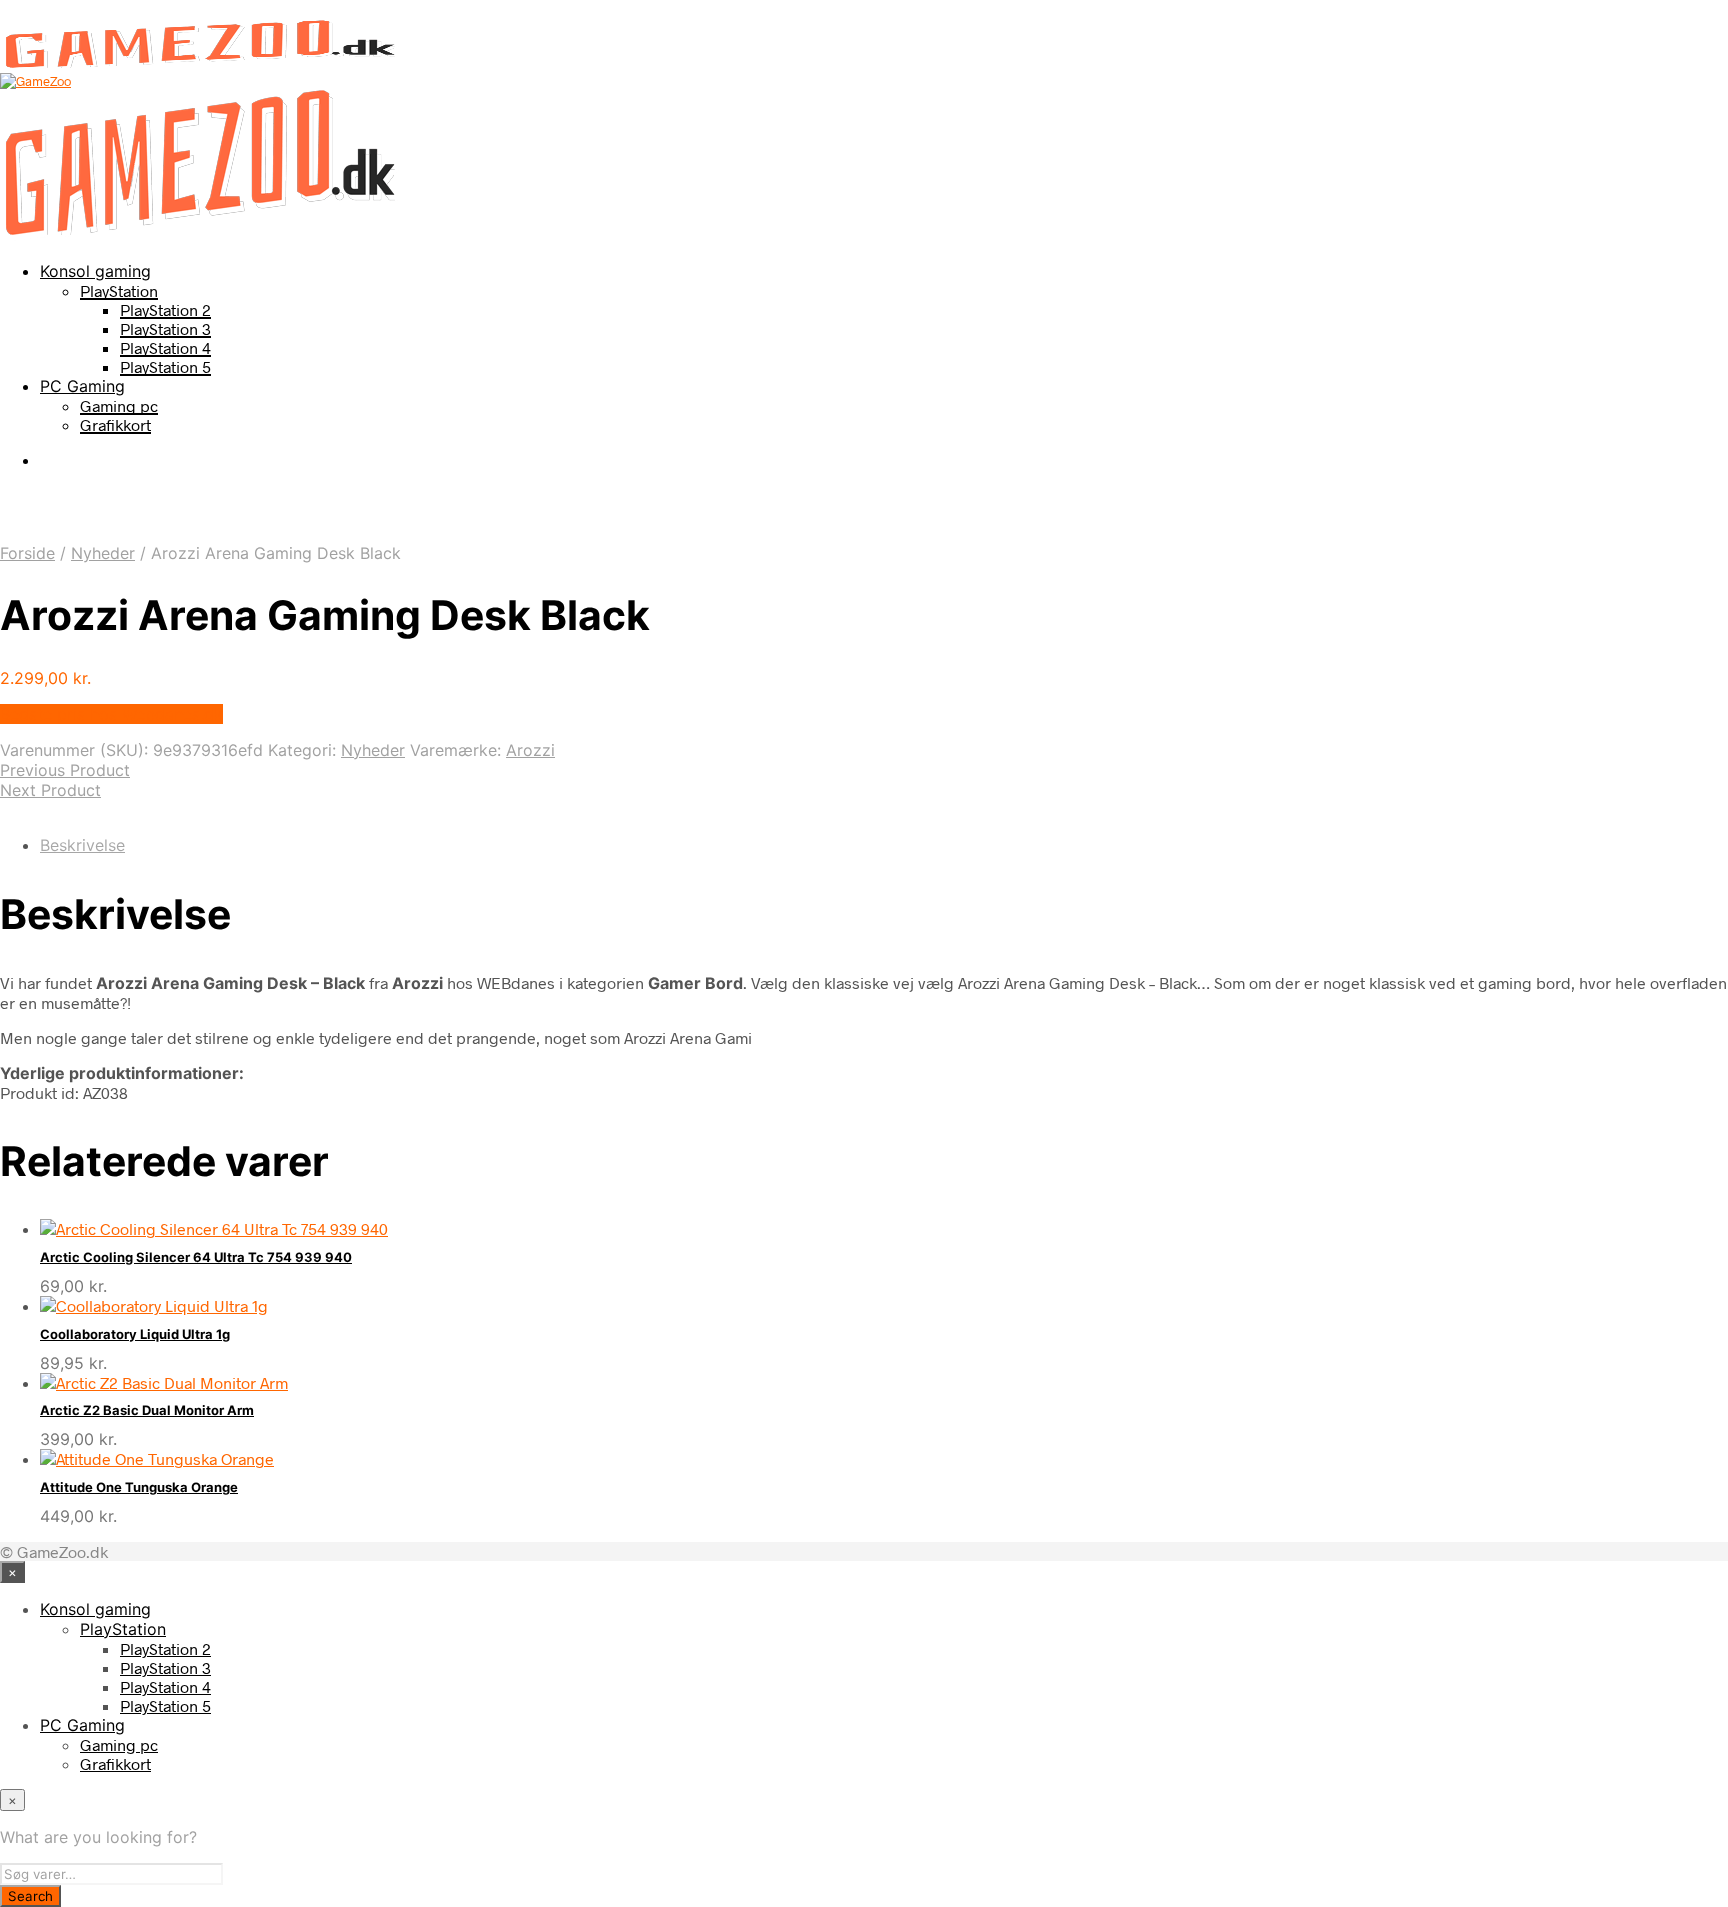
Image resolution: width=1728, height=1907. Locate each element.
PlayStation (119, 290)
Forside (27, 553)
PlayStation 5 (165, 366)
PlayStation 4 (165, 347)
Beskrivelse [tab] (82, 845)
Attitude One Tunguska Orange (139, 1487)
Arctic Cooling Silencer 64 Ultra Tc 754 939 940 (196, 1257)
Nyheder (103, 553)
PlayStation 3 (165, 328)
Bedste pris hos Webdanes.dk (111, 714)
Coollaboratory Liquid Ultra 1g (135, 1334)
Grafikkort (115, 424)
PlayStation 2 (165, 309)
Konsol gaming (95, 271)
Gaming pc (119, 405)
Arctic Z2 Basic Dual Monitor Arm (147, 1410)
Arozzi (530, 750)
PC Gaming (82, 386)
